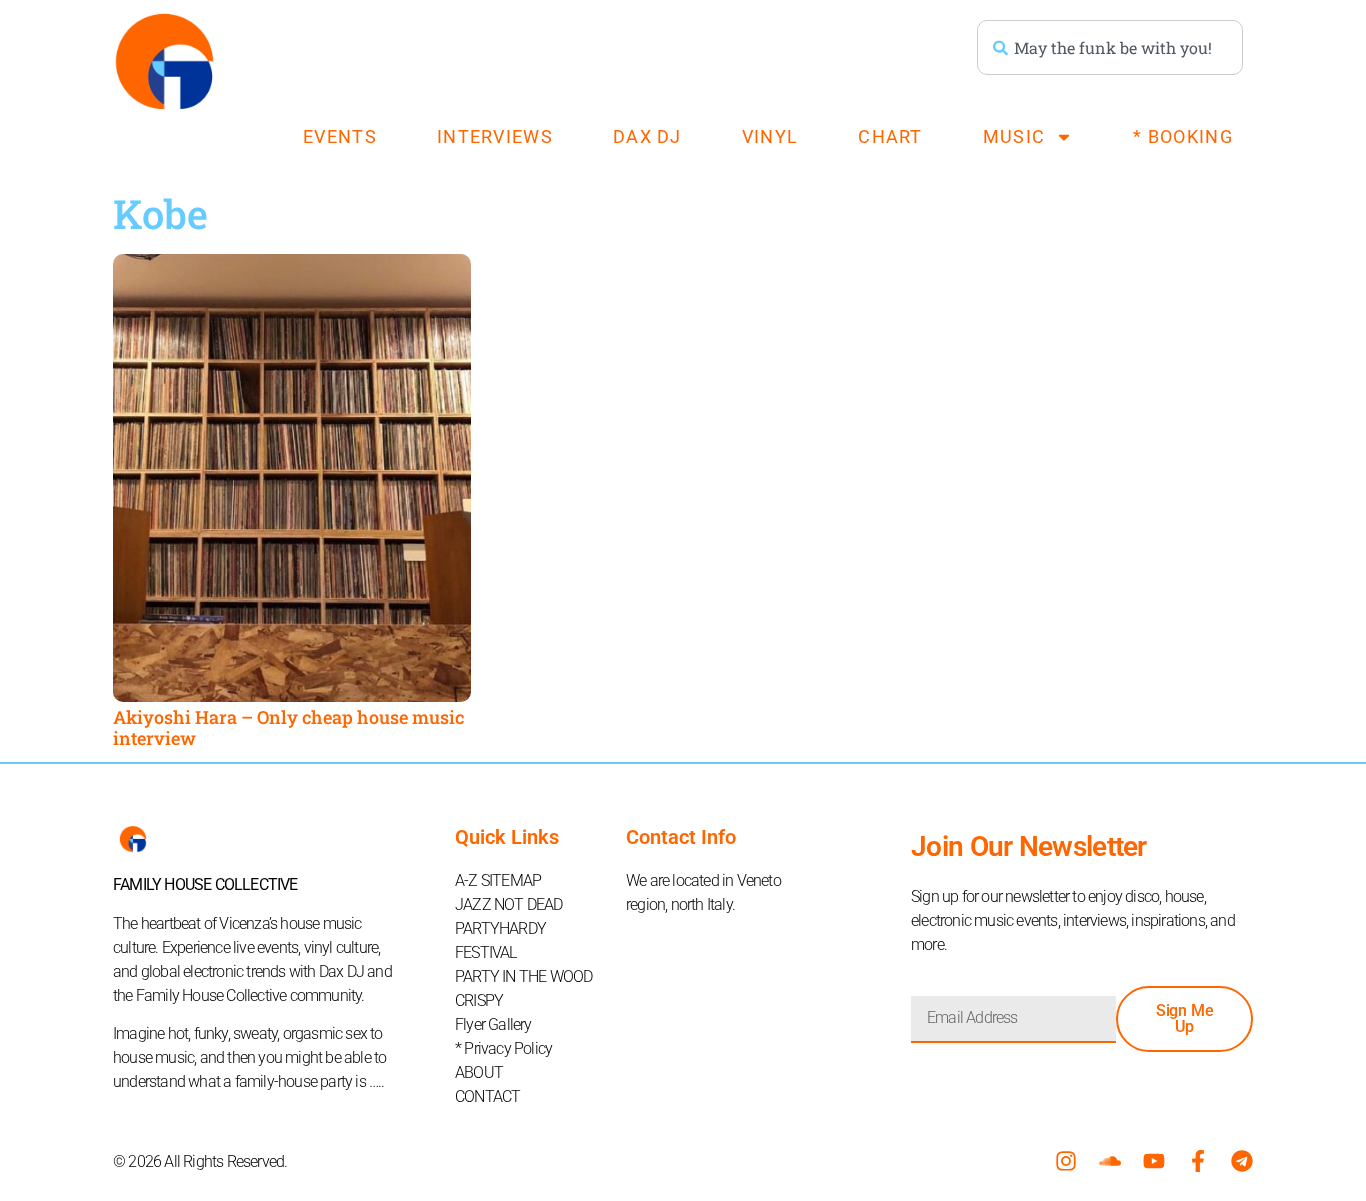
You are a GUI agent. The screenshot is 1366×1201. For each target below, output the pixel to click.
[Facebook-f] (1198, 1161)
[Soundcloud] (1110, 1161)
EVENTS (340, 136)
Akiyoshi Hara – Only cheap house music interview (288, 728)
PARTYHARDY (500, 928)
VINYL (770, 136)
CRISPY (479, 1000)
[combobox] (1110, 47)
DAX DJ (647, 136)
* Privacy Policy (503, 1048)
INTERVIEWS (495, 136)
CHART (890, 136)
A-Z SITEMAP (498, 880)
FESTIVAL (486, 952)
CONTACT (487, 1096)
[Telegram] (1242, 1161)
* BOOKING (1183, 136)
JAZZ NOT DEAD (509, 904)
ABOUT (479, 1072)
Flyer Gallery (493, 1024)
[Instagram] (1066, 1161)
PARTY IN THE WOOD (523, 976)
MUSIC (1014, 136)
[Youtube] (1154, 1161)
